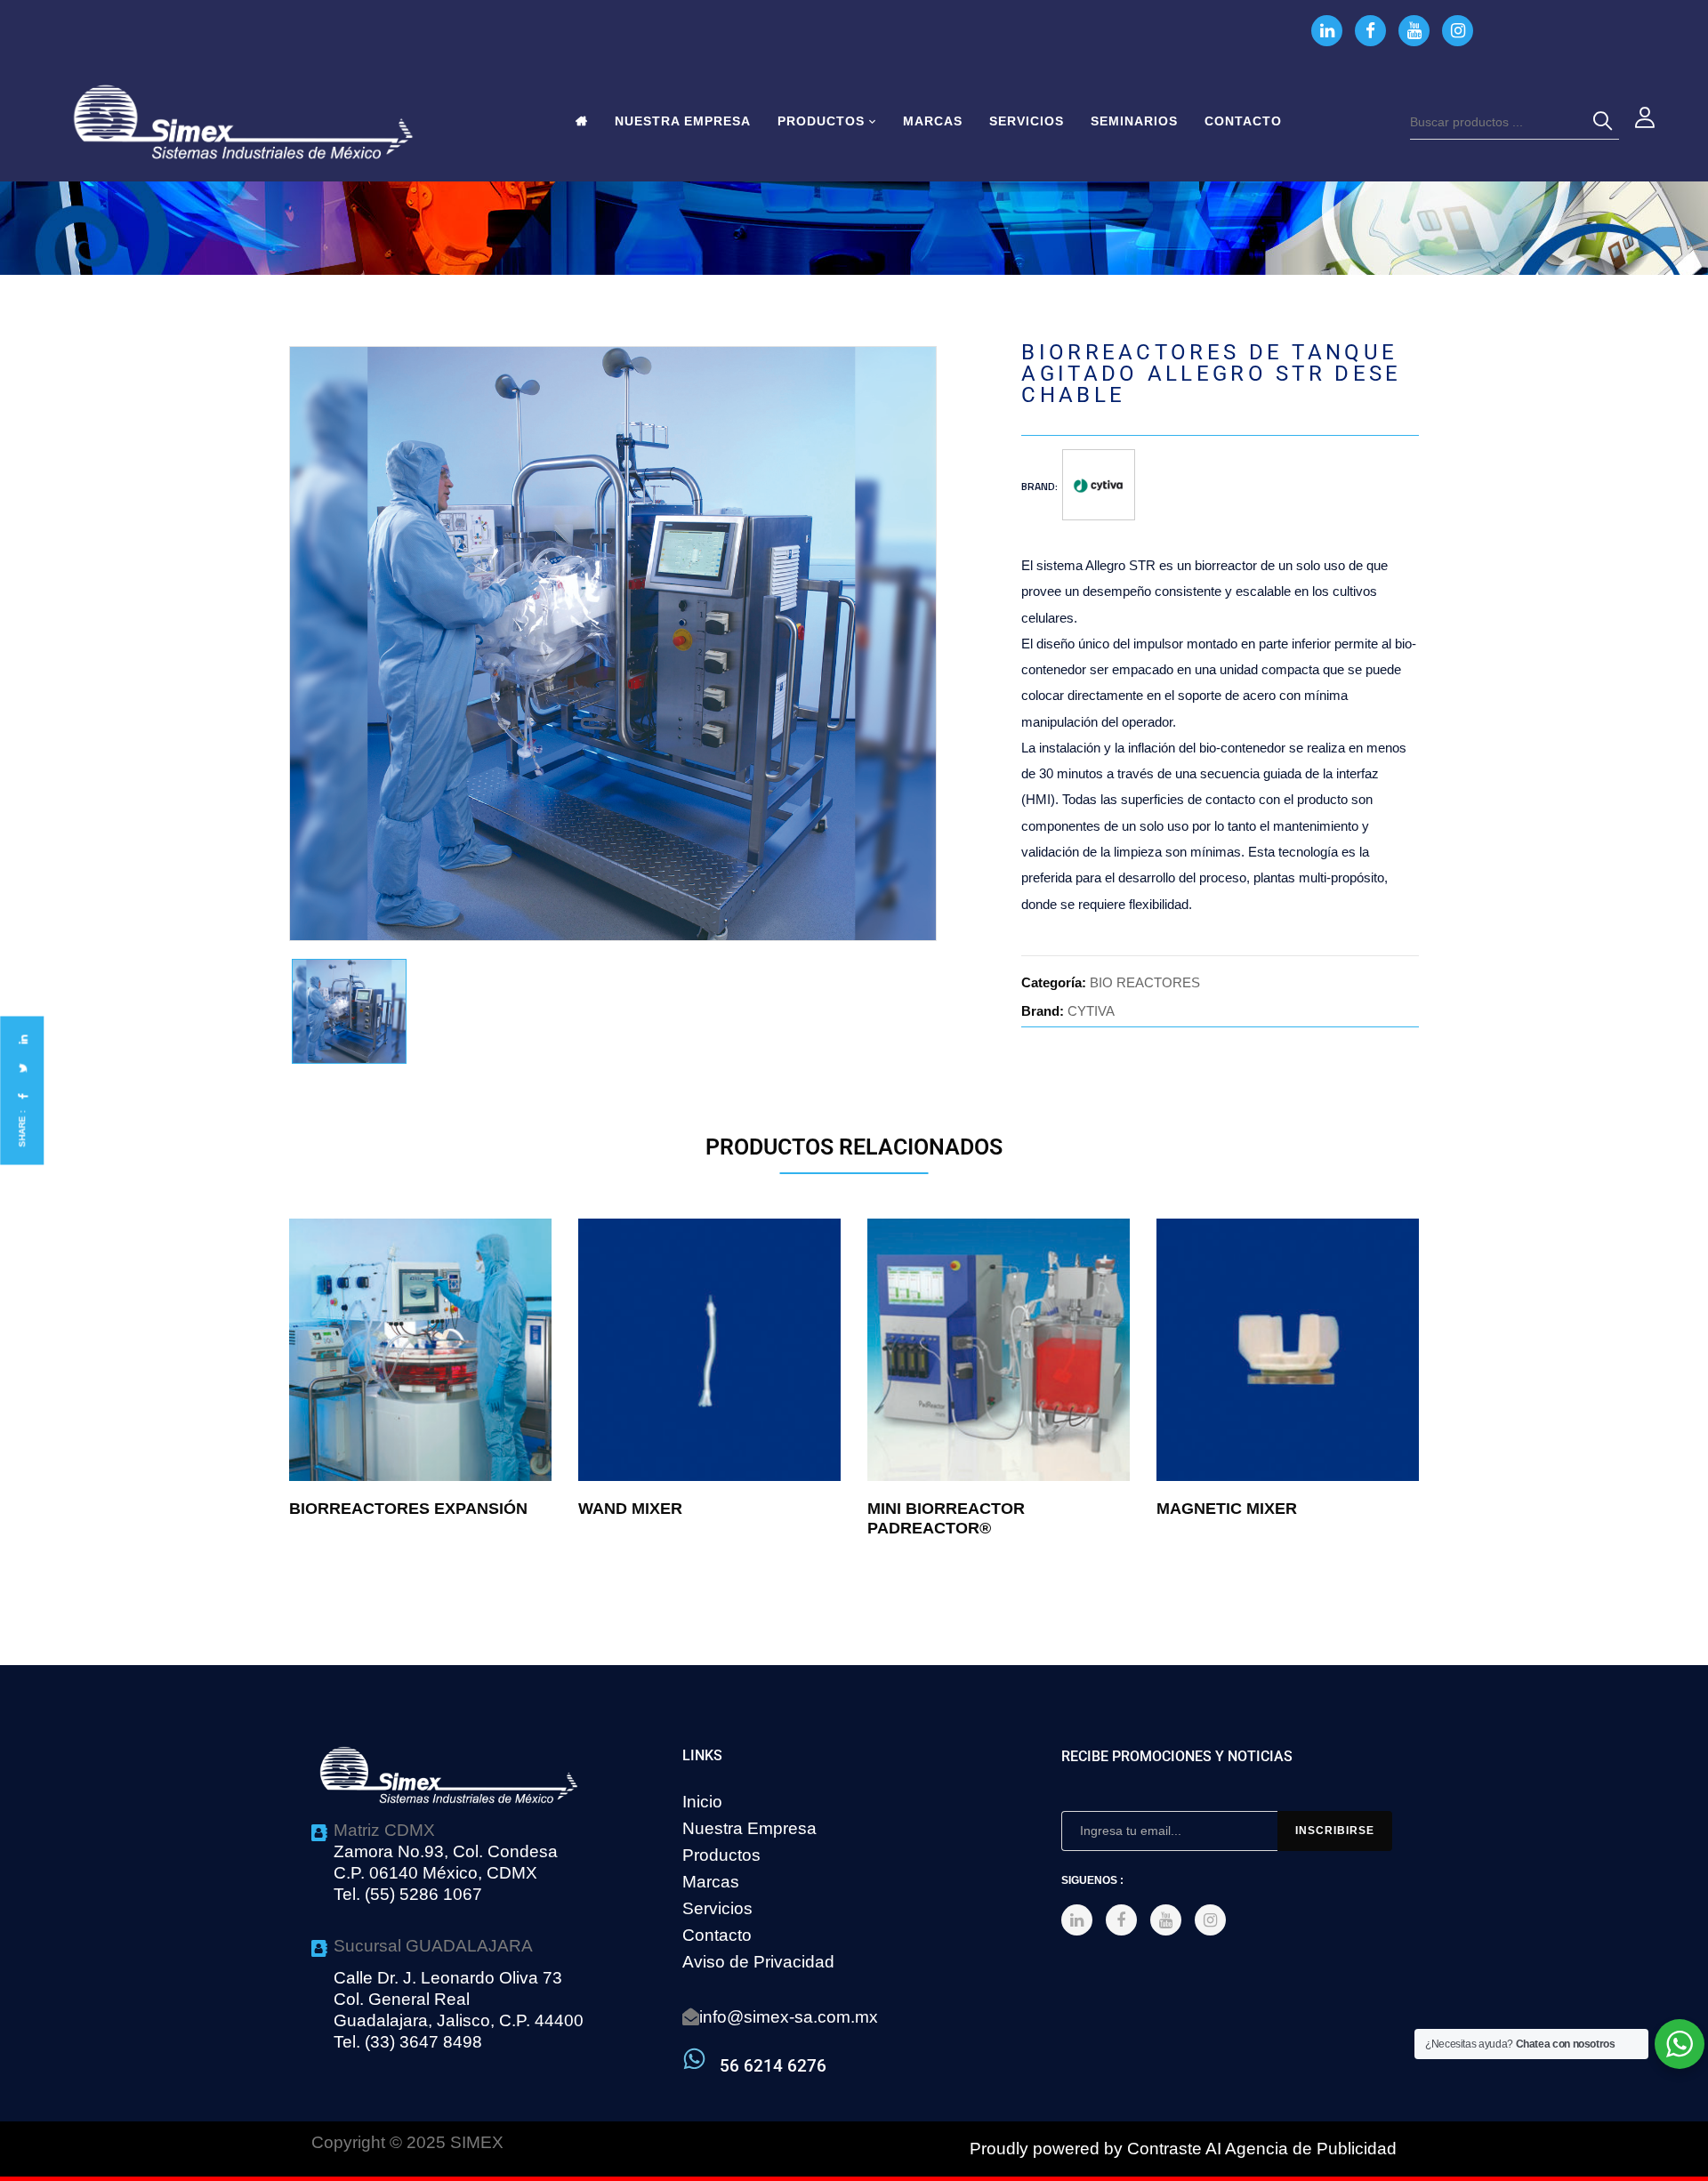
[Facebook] (22, 1096)
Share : (22, 1129)
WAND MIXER (630, 1509)
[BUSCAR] (1606, 122)
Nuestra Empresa (749, 1828)
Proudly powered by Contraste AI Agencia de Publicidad (1183, 2149)
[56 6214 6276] (694, 2059)
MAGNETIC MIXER (1227, 1509)
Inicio (702, 1802)
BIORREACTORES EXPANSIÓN (408, 1509)
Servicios (717, 1908)
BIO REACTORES (1145, 982)
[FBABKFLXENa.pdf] (349, 1012)
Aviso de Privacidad (758, 1962)
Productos (721, 1855)
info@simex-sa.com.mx (789, 2017)
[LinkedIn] (22, 1039)
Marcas (711, 1882)
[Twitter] (22, 1068)
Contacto (717, 1935)
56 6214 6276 (773, 2066)
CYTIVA (1091, 1011)
